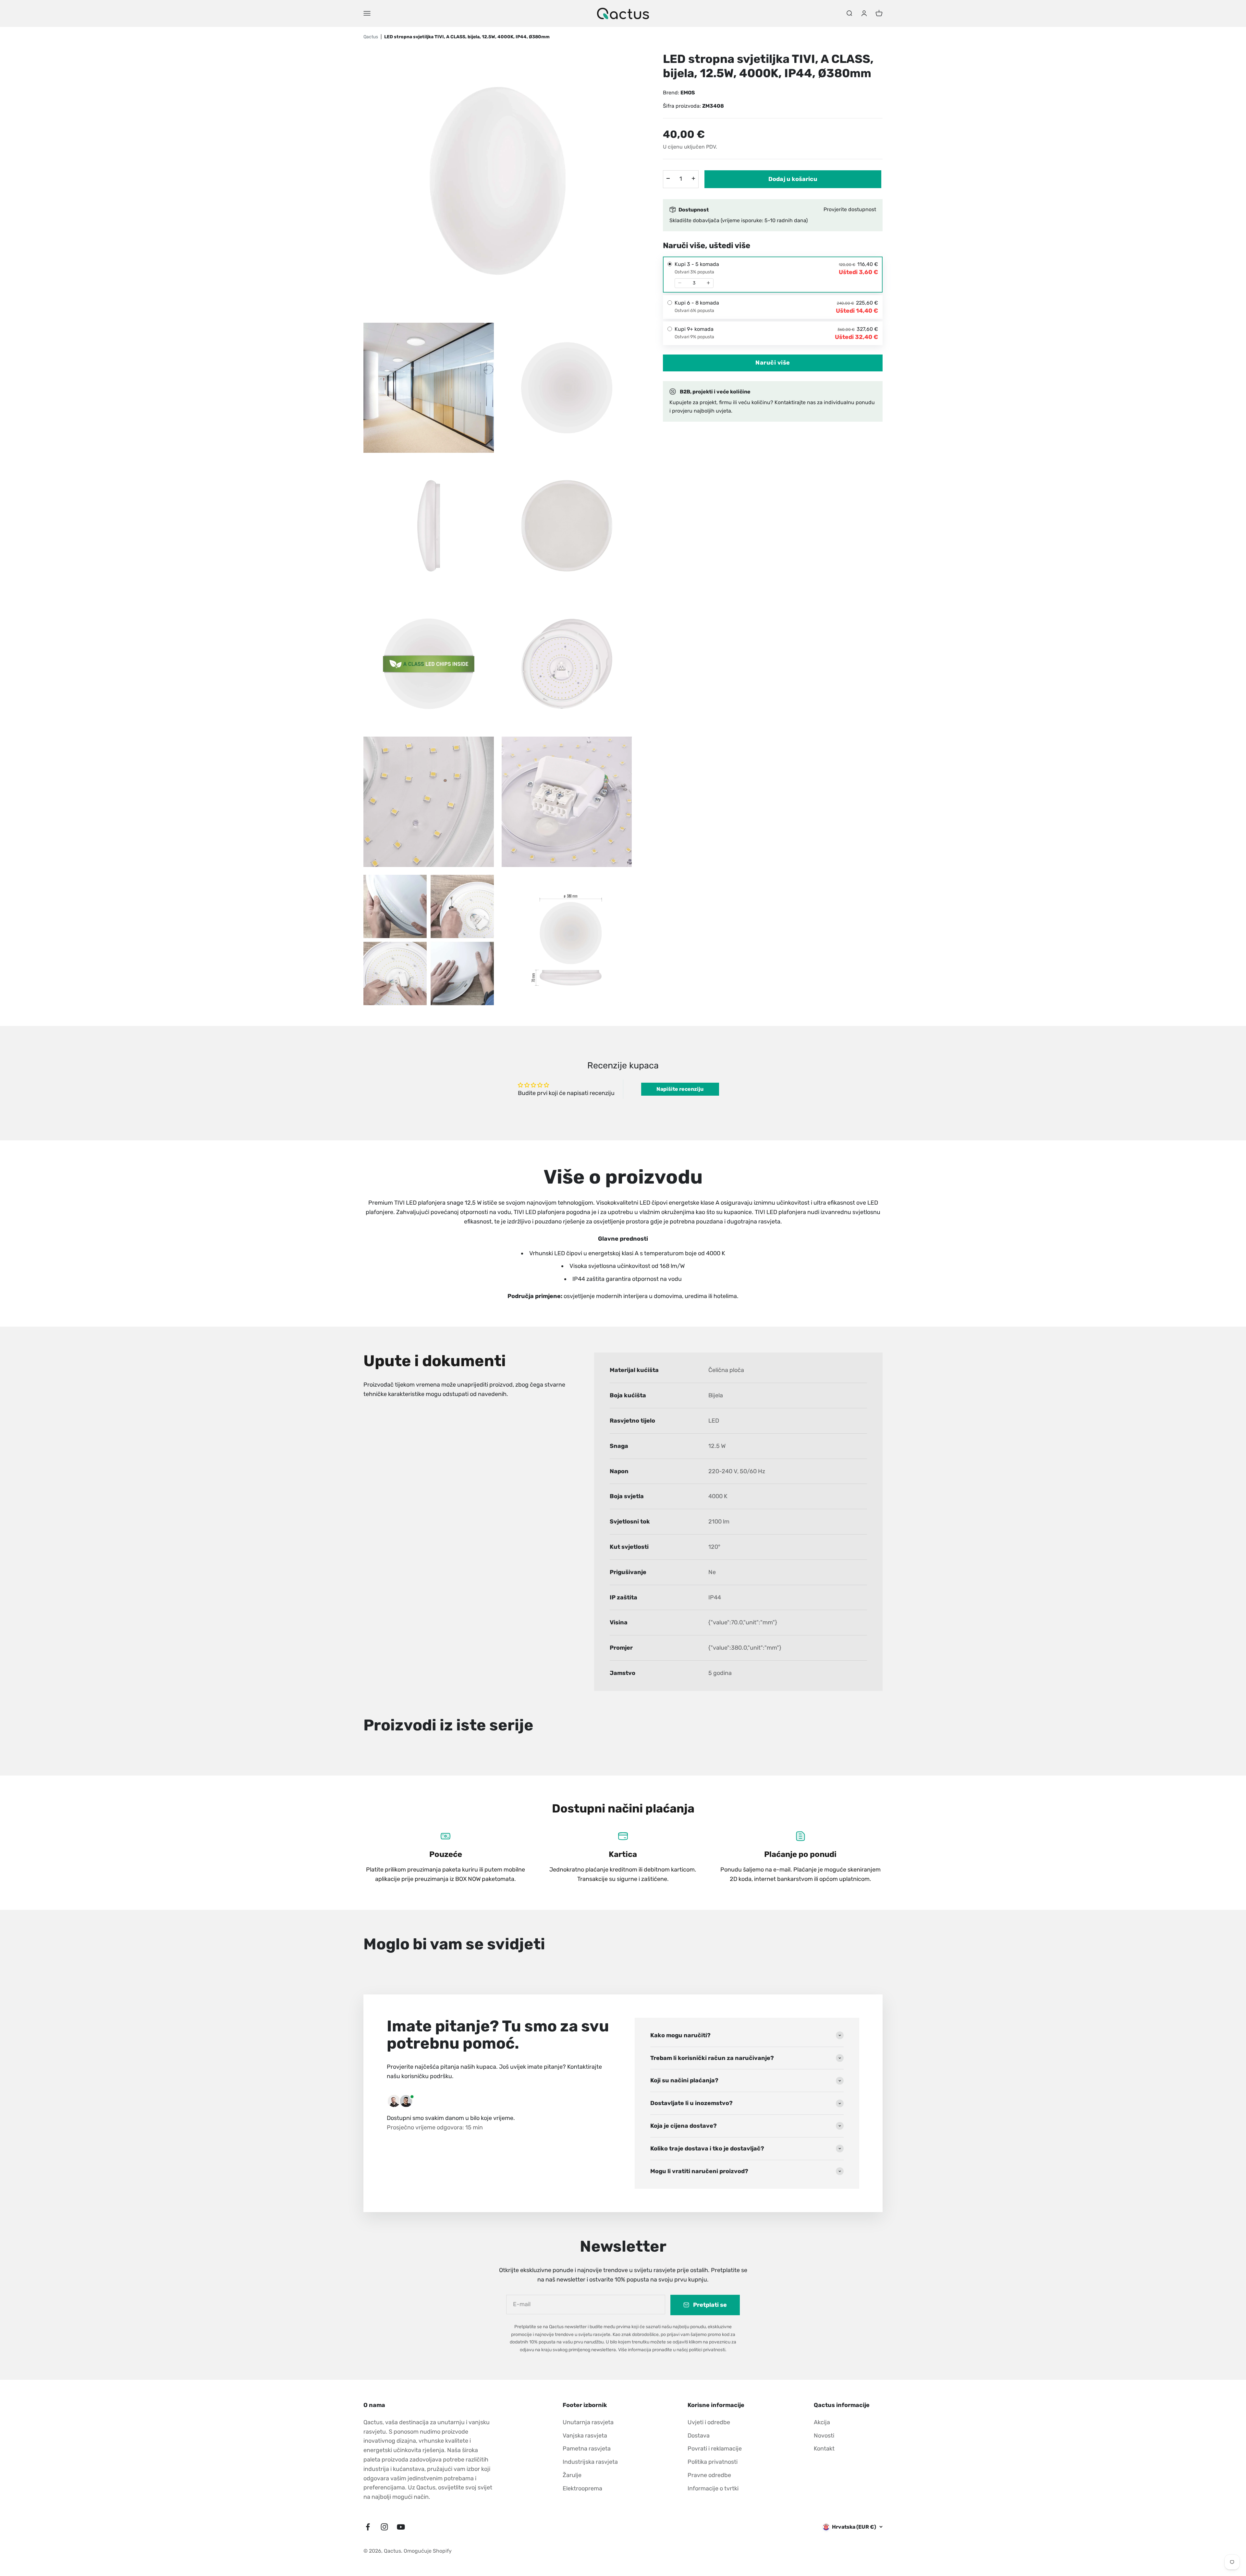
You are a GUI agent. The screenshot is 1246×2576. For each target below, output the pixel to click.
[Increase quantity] (708, 283)
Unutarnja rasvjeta (588, 2422)
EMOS (688, 92)
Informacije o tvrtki (713, 2488)
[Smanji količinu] (668, 178)
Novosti (824, 2436)
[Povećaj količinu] (693, 178)
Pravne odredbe (709, 2475)
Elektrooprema (582, 2488)
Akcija (822, 2422)
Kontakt (824, 2449)
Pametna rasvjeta (587, 2449)
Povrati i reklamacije (715, 2449)
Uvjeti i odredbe (709, 2422)
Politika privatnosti (713, 2462)
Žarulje (572, 2475)
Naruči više (773, 362)
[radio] (773, 274)
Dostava (699, 2436)
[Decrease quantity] (680, 283)
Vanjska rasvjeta (585, 2436)
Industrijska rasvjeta (590, 2462)
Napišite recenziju (680, 1089)
